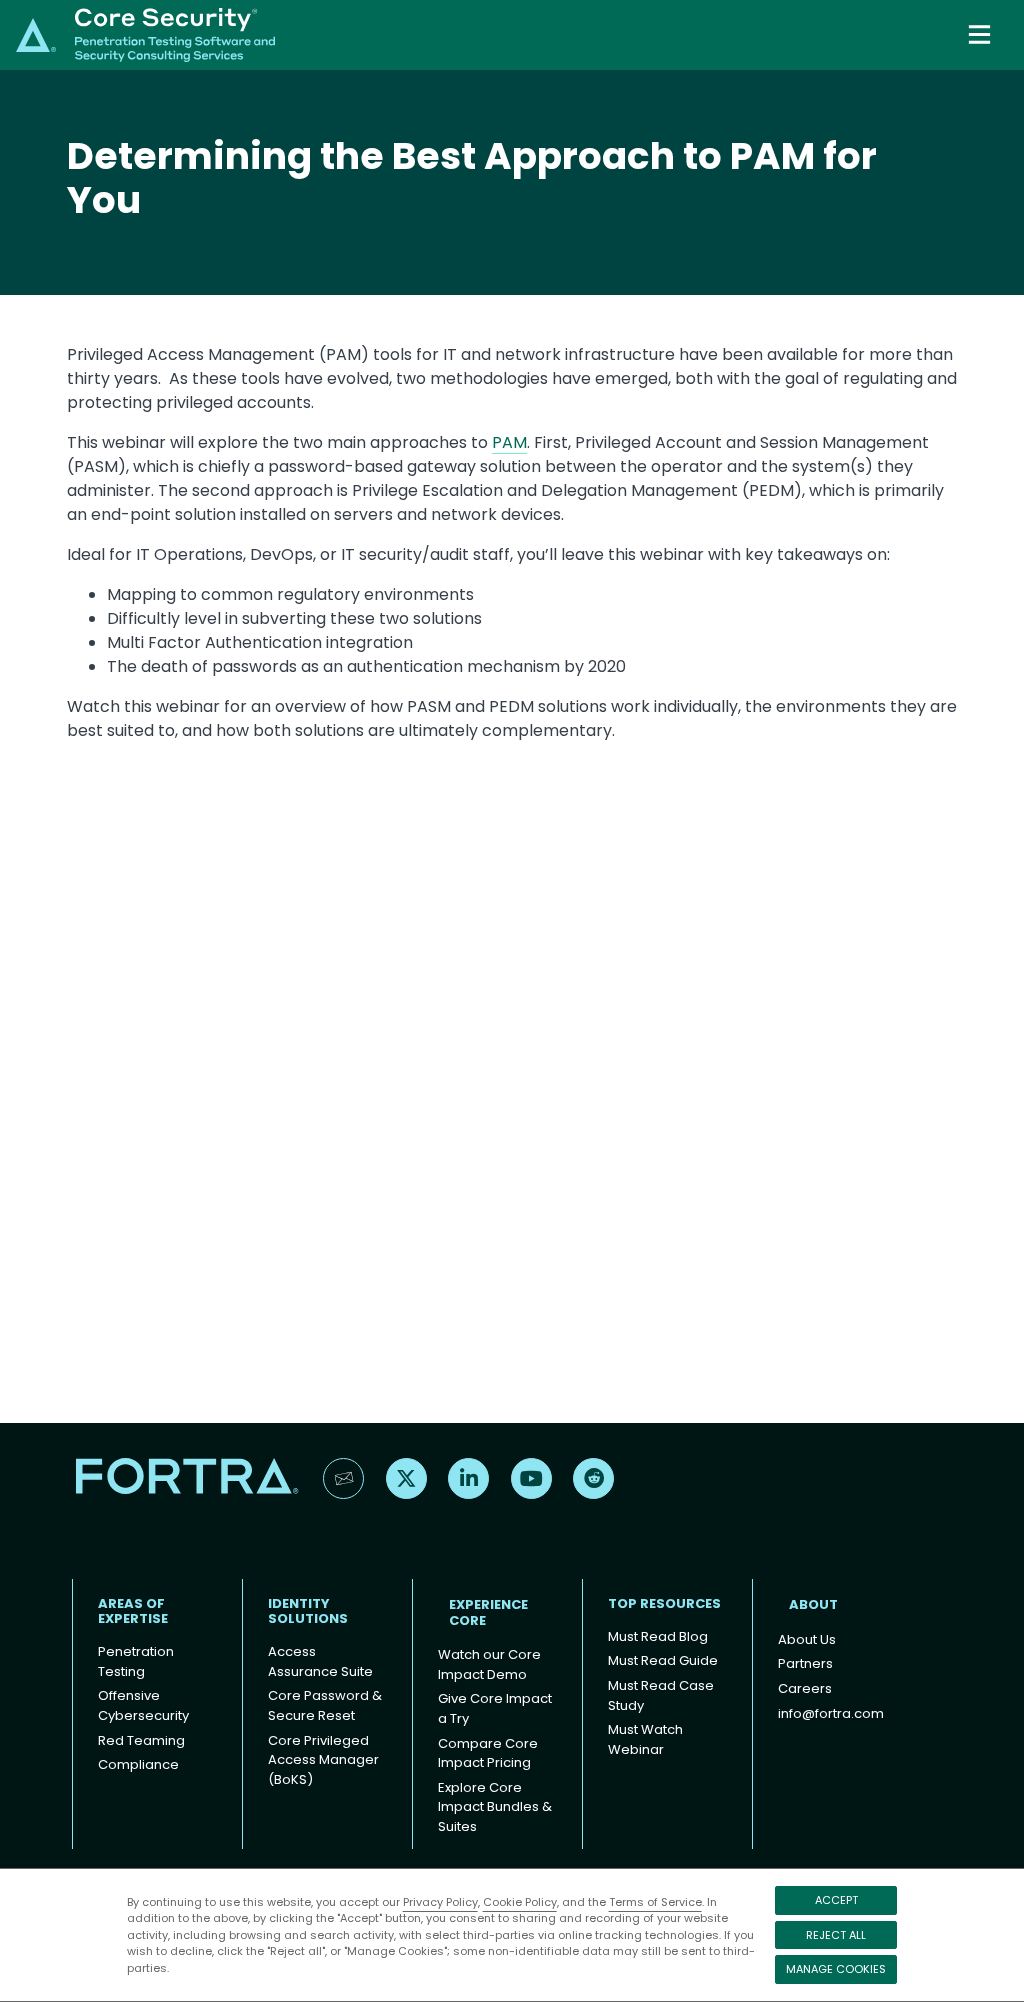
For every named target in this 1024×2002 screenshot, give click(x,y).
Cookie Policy (520, 1902)
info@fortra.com (831, 1713)
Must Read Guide (663, 1660)
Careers (805, 1688)
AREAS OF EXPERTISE (133, 1611)
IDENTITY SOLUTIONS (308, 1611)
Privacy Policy (440, 1902)
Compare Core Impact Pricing (488, 1753)
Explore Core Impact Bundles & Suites (495, 1807)
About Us (807, 1639)
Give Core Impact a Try (495, 1708)
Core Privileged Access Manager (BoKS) (323, 1760)
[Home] (145, 33)
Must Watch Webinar (645, 1739)
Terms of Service (655, 1902)
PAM (509, 442)
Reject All (836, 1935)
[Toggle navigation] (981, 34)
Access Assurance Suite (320, 1661)
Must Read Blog (658, 1636)
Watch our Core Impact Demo (489, 1664)
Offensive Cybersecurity (143, 1705)
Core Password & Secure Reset (325, 1705)
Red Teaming (141, 1740)
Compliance (138, 1764)
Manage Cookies (836, 1969)
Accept (836, 1900)
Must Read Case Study (661, 1695)
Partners (805, 1663)
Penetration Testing (136, 1661)
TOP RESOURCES (664, 1603)
